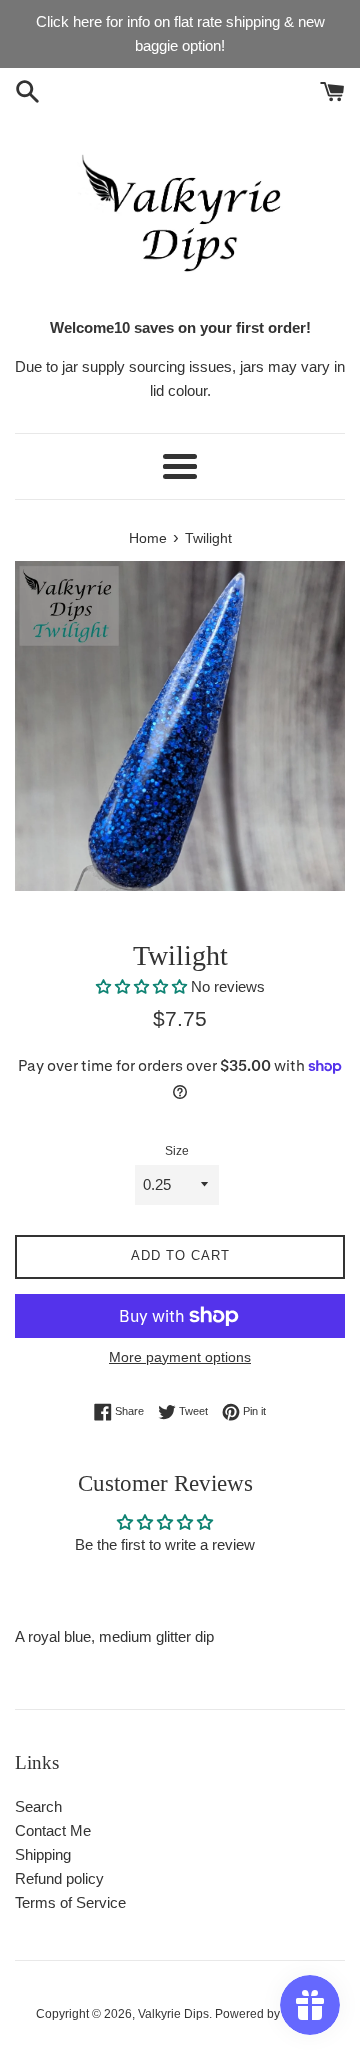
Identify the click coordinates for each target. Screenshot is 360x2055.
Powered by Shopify (269, 2014)
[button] (143, 986)
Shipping (43, 1854)
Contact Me (53, 1830)
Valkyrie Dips (173, 2014)
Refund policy (59, 1878)
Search (38, 1806)
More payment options (180, 1357)
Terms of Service (70, 1902)
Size (177, 1151)
